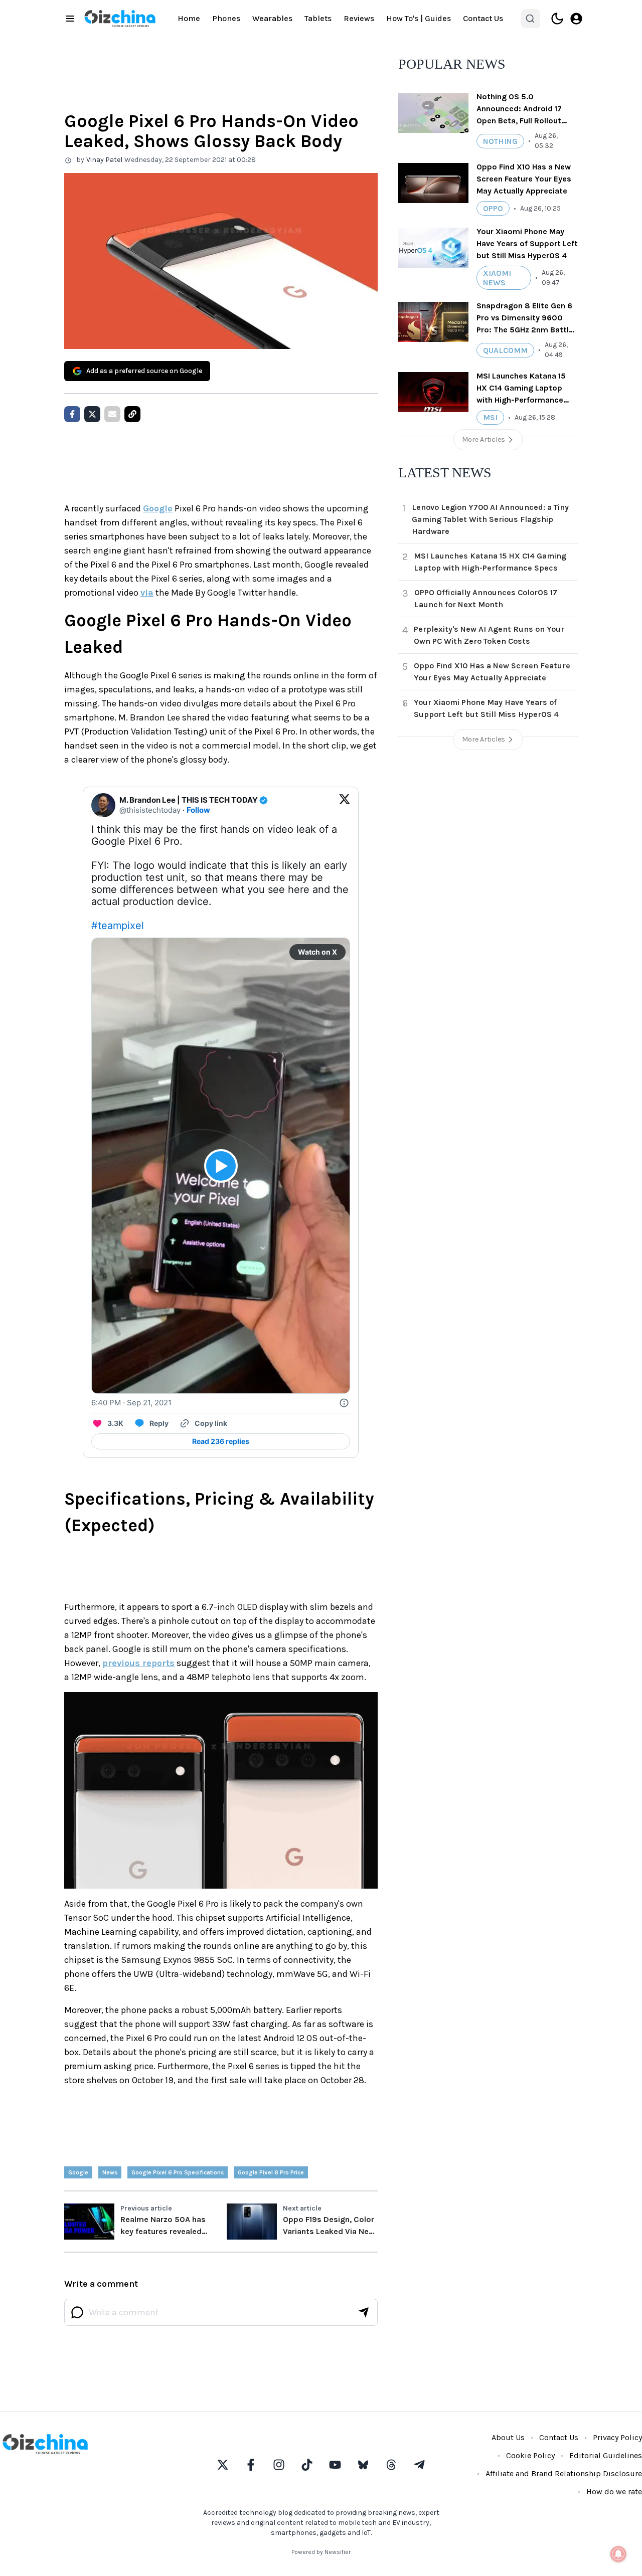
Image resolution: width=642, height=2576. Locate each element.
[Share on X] (92, 414)
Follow (198, 810)
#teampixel (118, 926)
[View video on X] (221, 1166)
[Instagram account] (279, 2465)
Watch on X (317, 952)
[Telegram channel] (419, 2465)
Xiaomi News (497, 278)
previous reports (138, 1663)
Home (189, 18)
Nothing (500, 141)
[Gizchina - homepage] (120, 19)
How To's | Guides (419, 18)
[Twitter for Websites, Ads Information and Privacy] (344, 1403)
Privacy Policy (617, 2437)
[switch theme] (557, 19)
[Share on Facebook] (72, 414)
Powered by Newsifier (321, 2552)
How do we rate (614, 2492)
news (110, 2172)
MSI (490, 417)
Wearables (272, 18)
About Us (508, 2437)
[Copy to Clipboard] (132, 414)
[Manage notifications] (618, 2554)
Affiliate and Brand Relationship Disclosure (564, 2473)
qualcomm (505, 350)
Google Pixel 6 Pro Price (271, 2172)
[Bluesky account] (363, 2465)
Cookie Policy (530, 2455)
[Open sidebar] (70, 19)
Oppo (493, 208)
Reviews (359, 18)
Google (158, 508)
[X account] (223, 2465)
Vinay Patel (104, 160)
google (78, 2172)
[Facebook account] (251, 2465)
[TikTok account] (307, 2465)
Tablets (318, 18)
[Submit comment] (364, 2312)
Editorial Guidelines (606, 2455)
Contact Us (483, 18)
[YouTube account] (335, 2465)
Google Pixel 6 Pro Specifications (178, 2172)
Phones (226, 18)
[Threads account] (391, 2465)
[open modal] (576, 19)
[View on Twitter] (345, 805)
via (147, 593)
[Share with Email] (112, 414)
